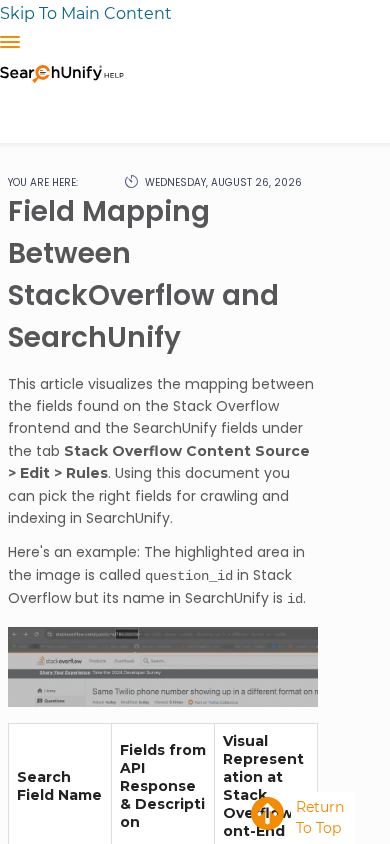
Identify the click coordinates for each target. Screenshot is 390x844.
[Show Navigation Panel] (10, 42)
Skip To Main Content (86, 13)
